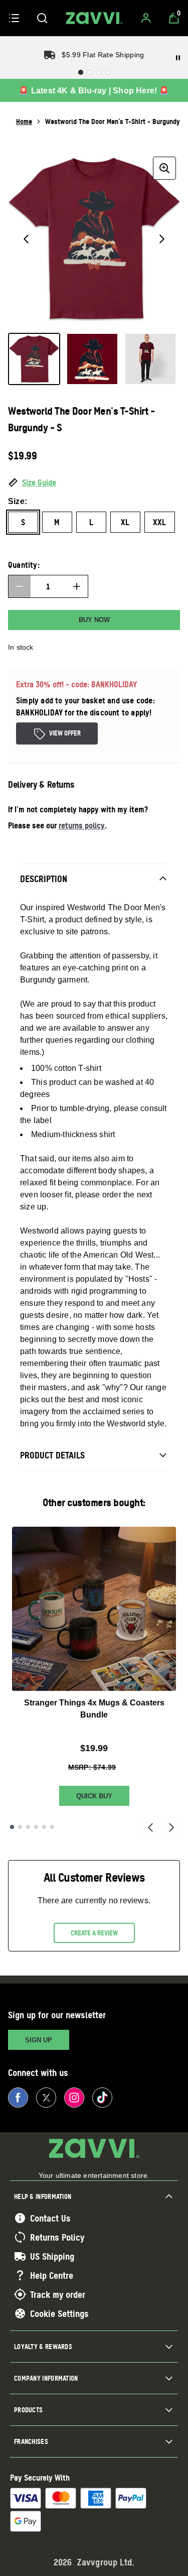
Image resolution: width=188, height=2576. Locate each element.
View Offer (65, 733)
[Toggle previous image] (26, 239)
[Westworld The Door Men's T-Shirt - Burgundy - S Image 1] (34, 359)
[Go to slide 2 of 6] (20, 1827)
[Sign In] (146, 18)
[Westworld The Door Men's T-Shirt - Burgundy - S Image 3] (150, 359)
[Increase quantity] (77, 586)
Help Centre (52, 2275)
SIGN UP (39, 2040)
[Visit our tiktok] (102, 2098)
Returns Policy (57, 2237)
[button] (94, 483)
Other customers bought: (94, 1502)
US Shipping (52, 2256)
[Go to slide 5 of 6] (44, 1827)
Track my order (58, 2294)
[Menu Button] (14, 18)
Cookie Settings (59, 2313)
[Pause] (178, 58)
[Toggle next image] (162, 239)
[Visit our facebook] (18, 2098)
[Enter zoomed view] (164, 168)
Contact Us (50, 2218)
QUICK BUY (94, 1796)
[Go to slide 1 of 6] (12, 1827)
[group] (94, 239)
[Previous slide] (150, 1827)
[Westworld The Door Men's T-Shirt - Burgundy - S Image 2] (92, 359)
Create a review (94, 1933)
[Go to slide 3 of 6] (28, 1827)
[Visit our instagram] (74, 2098)
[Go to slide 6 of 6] (52, 1827)
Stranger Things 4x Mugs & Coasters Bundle (94, 1709)
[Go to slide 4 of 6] (36, 1827)
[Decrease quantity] (20, 586)
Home (24, 121)
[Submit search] (42, 18)
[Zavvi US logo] (94, 18)
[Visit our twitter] (46, 2098)
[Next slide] (171, 1827)
